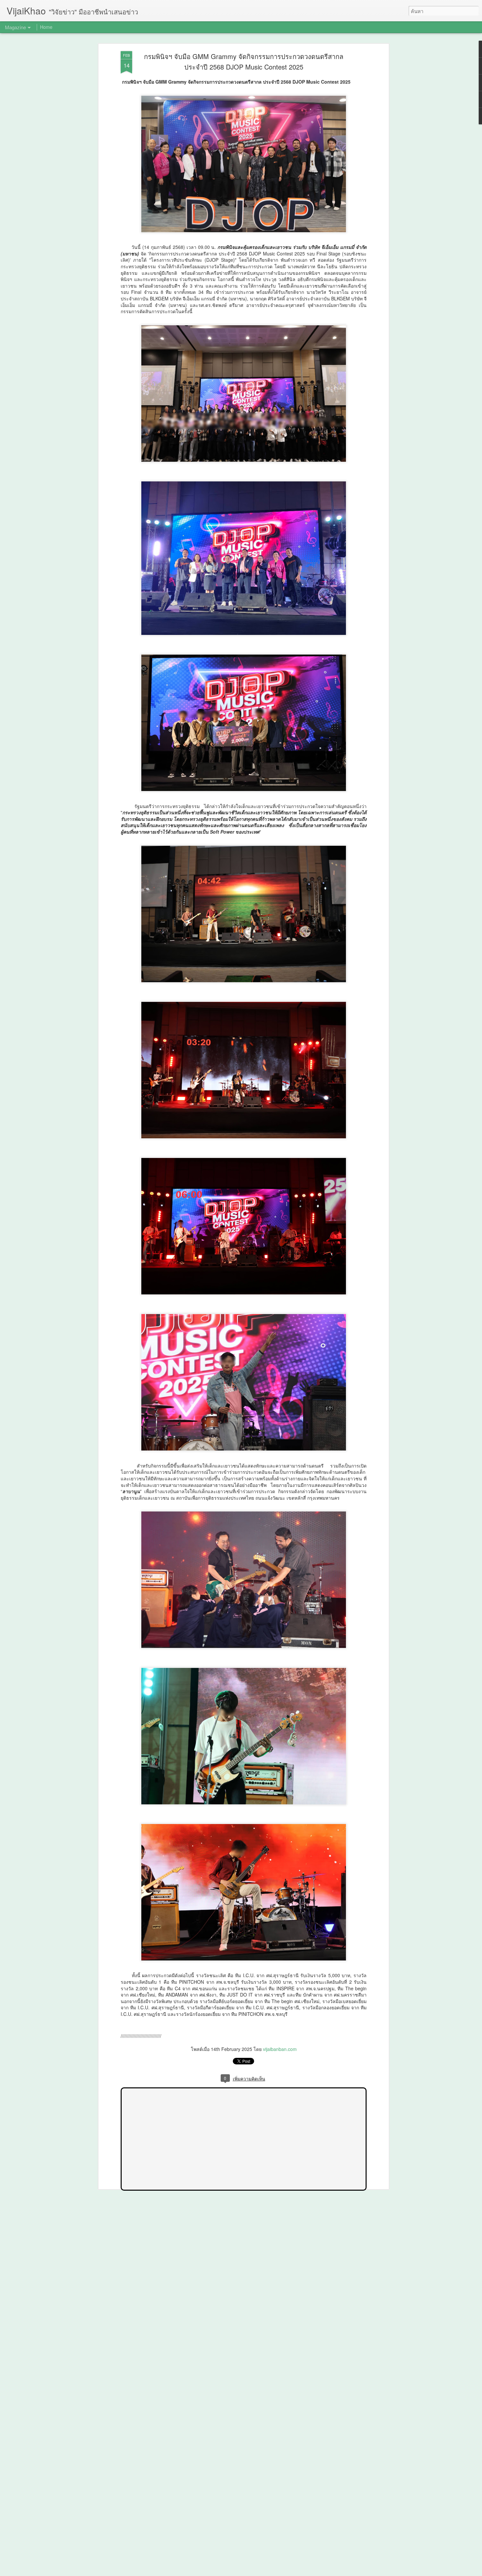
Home (46, 27)
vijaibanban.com (280, 2049)
